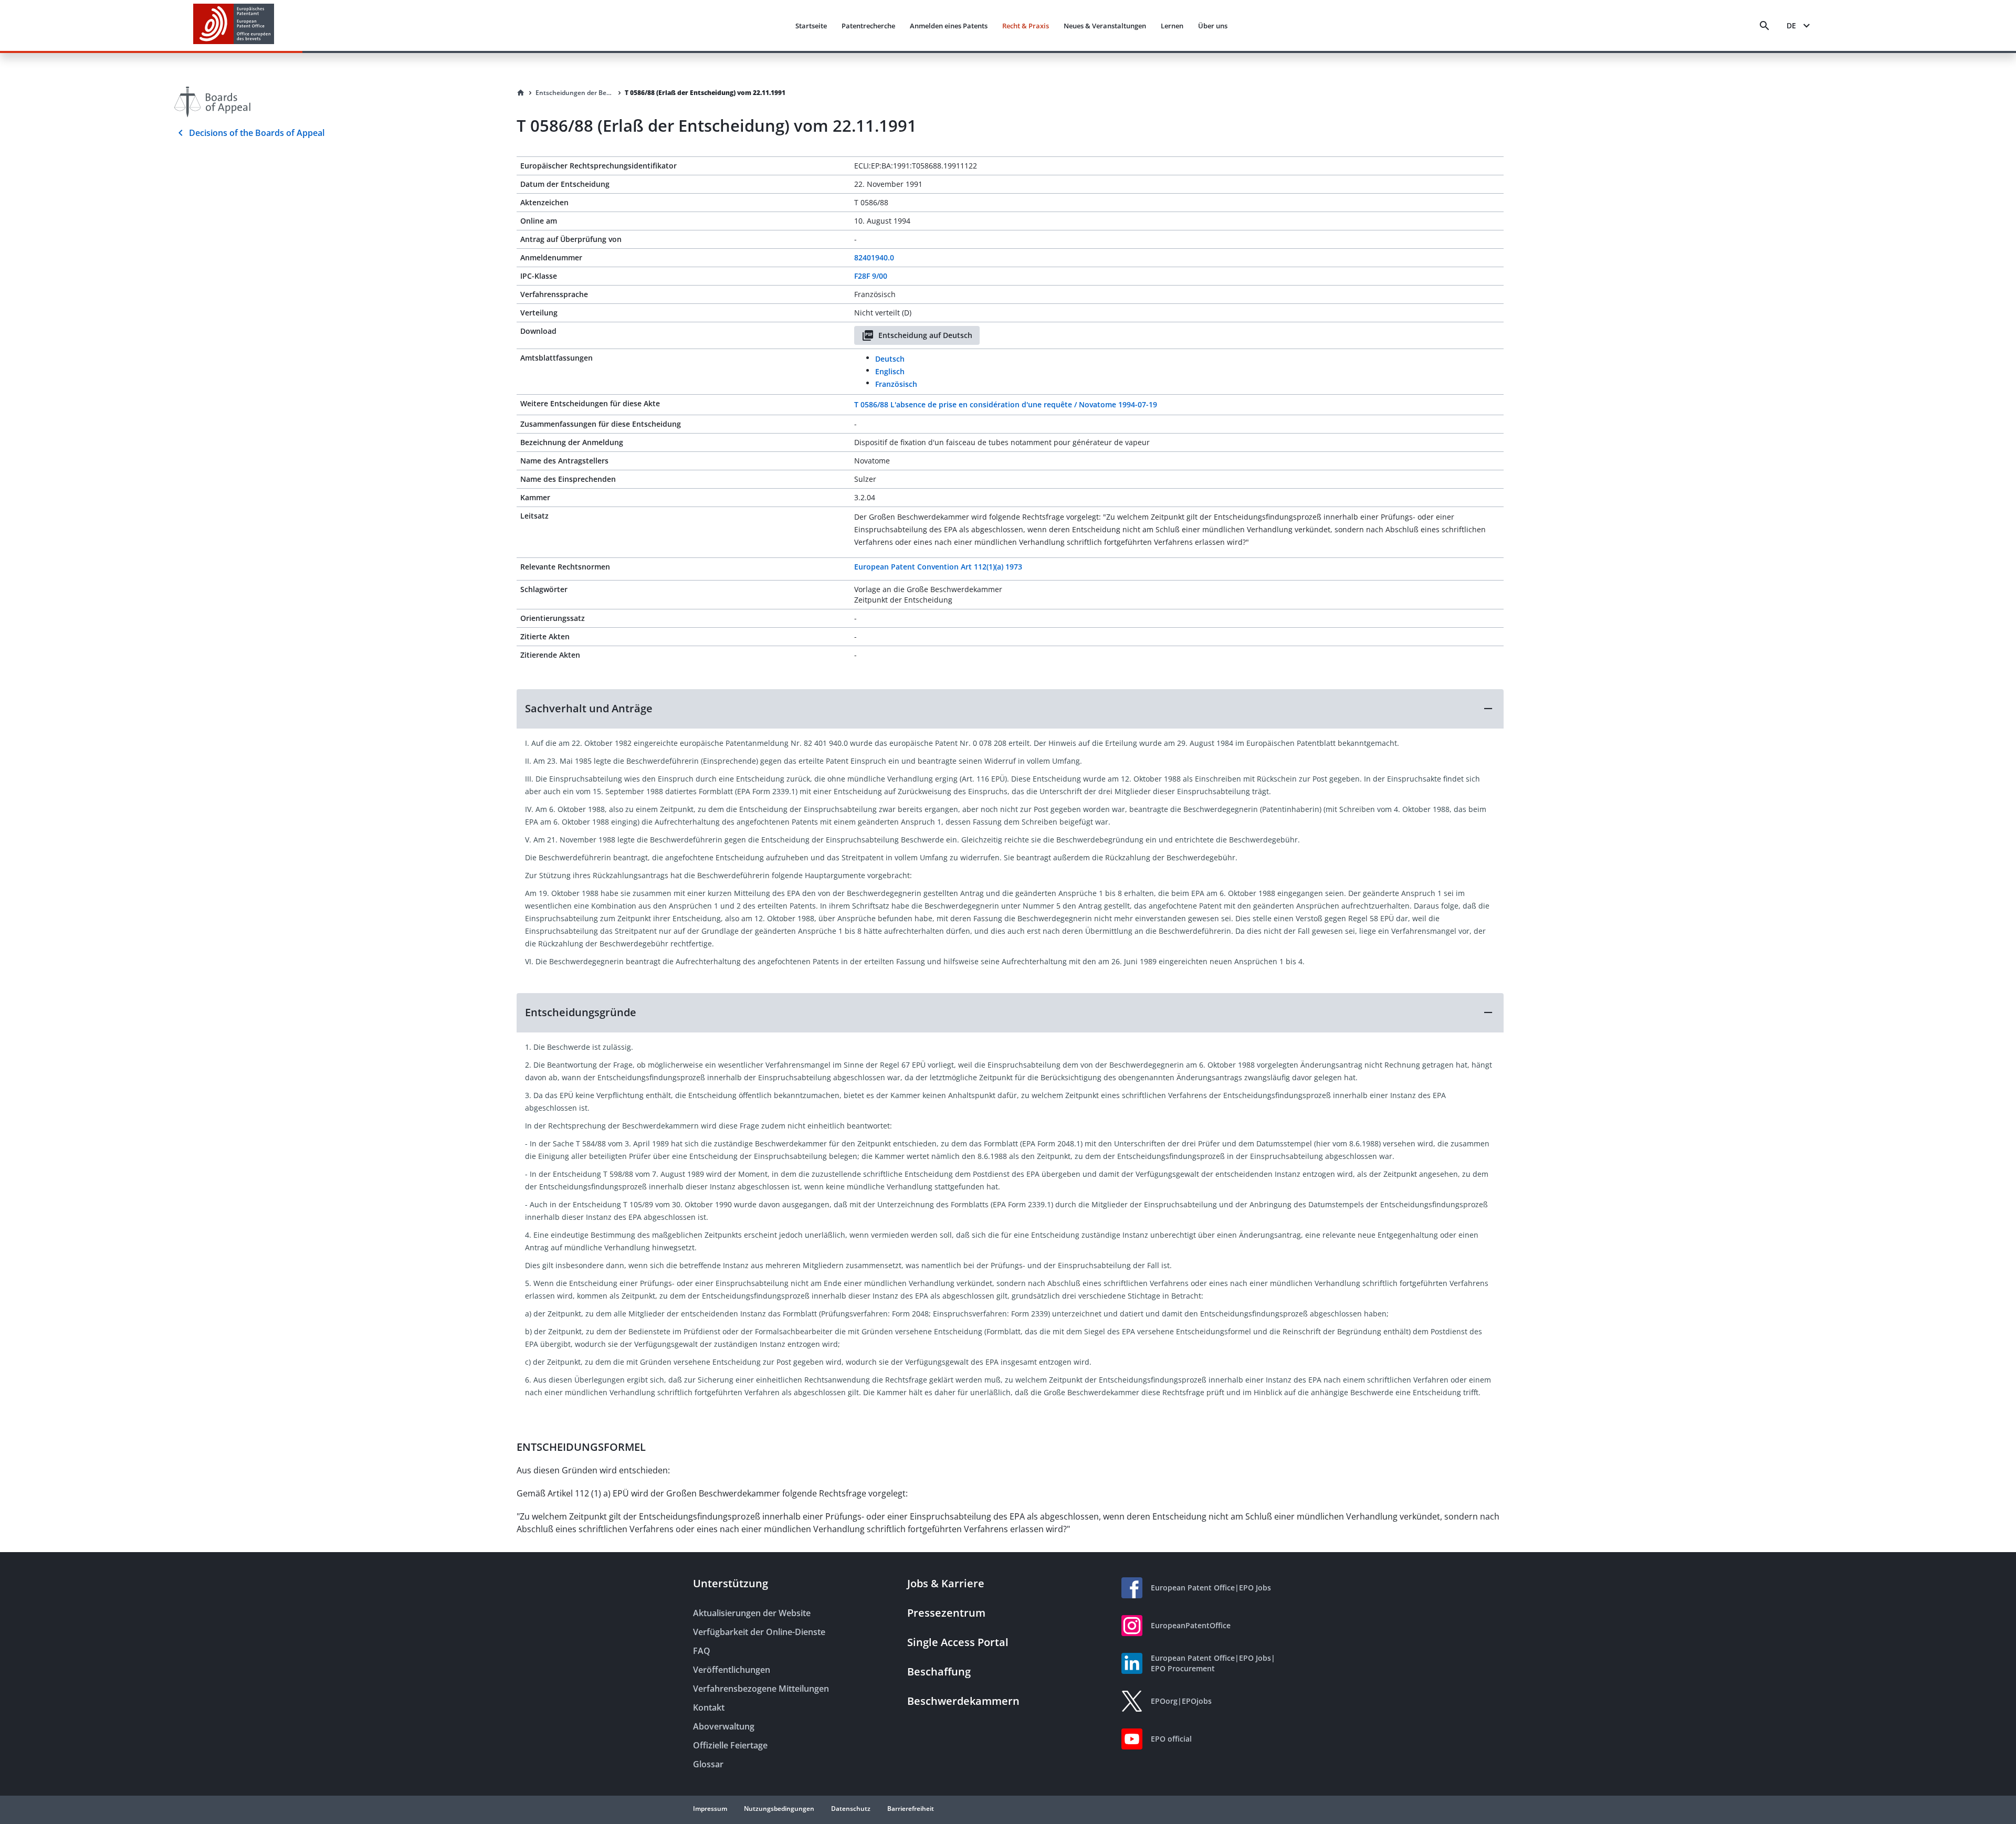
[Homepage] (521, 93)
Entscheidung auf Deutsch (925, 335)
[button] (1010, 709)
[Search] (1765, 26)
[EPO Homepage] (234, 25)
